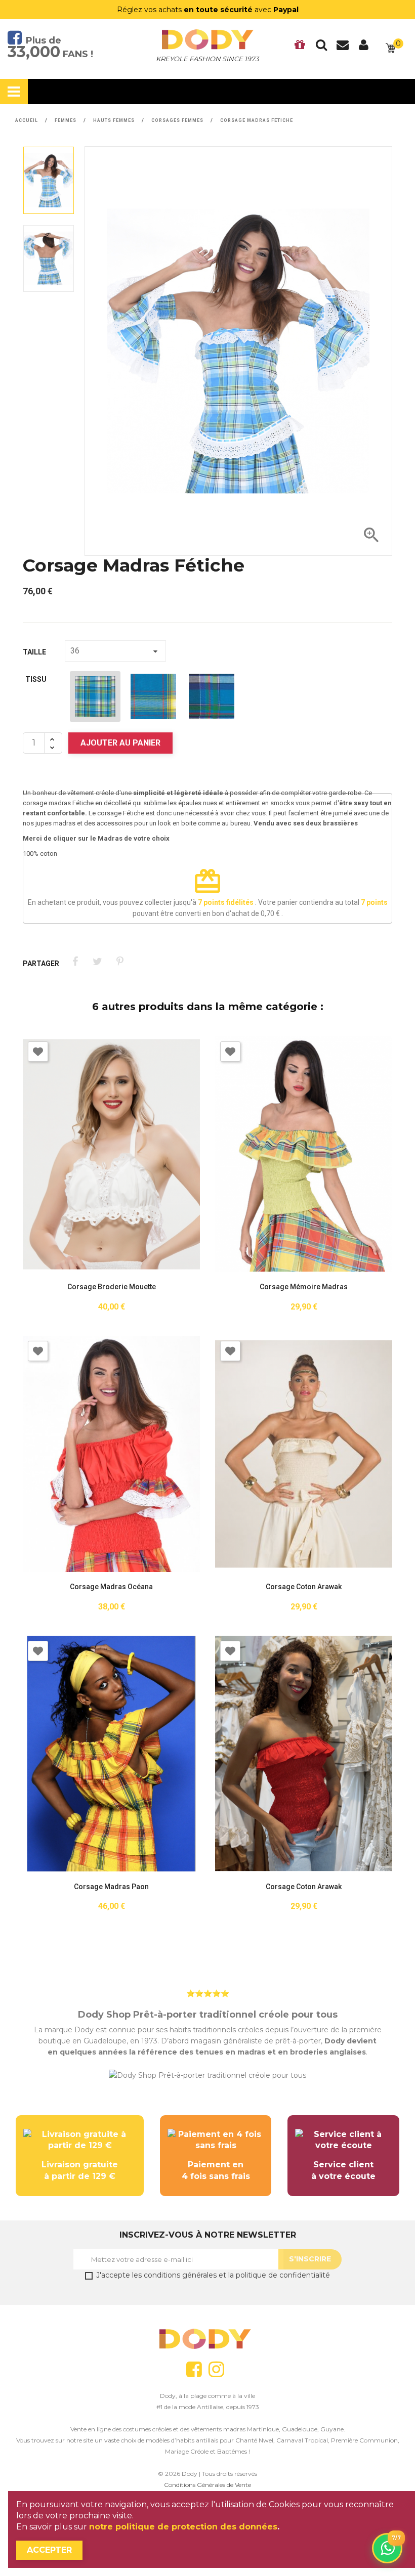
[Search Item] (321, 48)
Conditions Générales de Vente (207, 2485)
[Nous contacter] (343, 48)
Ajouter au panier (120, 743)
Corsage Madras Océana (111, 1587)
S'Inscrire (310, 2259)
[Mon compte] (364, 48)
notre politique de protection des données (183, 2527)
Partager (75, 962)
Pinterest (120, 962)
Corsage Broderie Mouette (112, 1287)
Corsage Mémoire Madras (304, 1287)
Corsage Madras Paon (111, 1887)
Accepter (49, 2550)
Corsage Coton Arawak (304, 1587)
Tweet (97, 962)
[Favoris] (300, 48)
